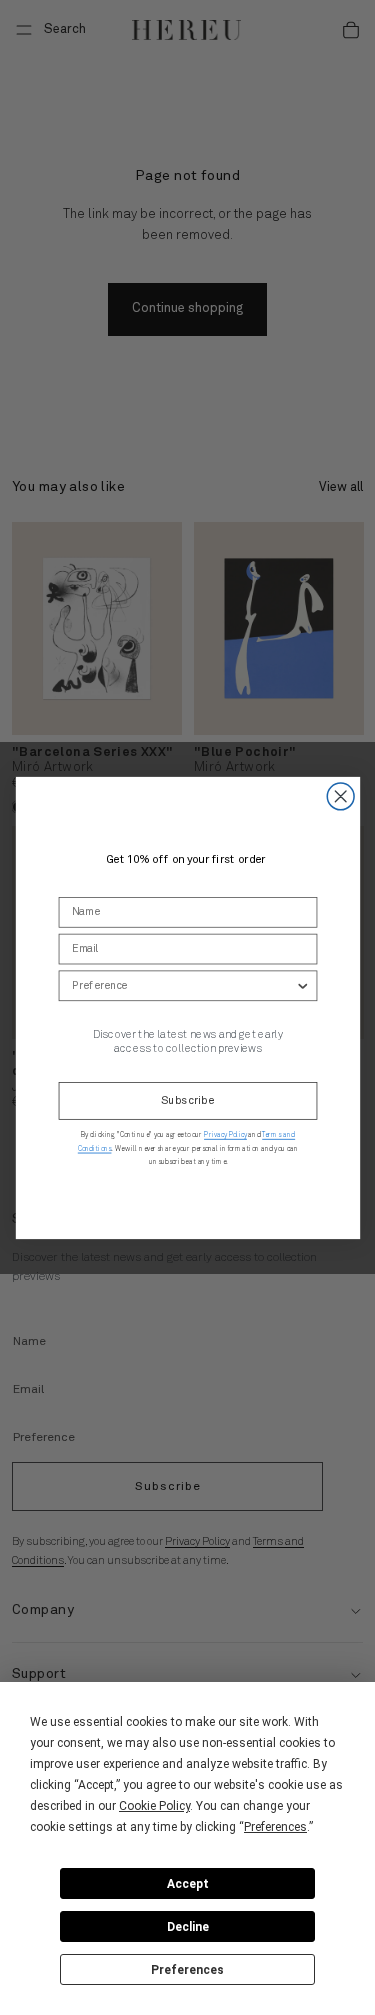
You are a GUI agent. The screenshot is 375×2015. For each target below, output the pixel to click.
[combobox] (182, 985)
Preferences (187, 1970)
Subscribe (187, 1100)
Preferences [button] (275, 1827)
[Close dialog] (340, 796)
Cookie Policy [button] (154, 1806)
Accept (188, 1884)
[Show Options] (302, 985)
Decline (188, 1927)
